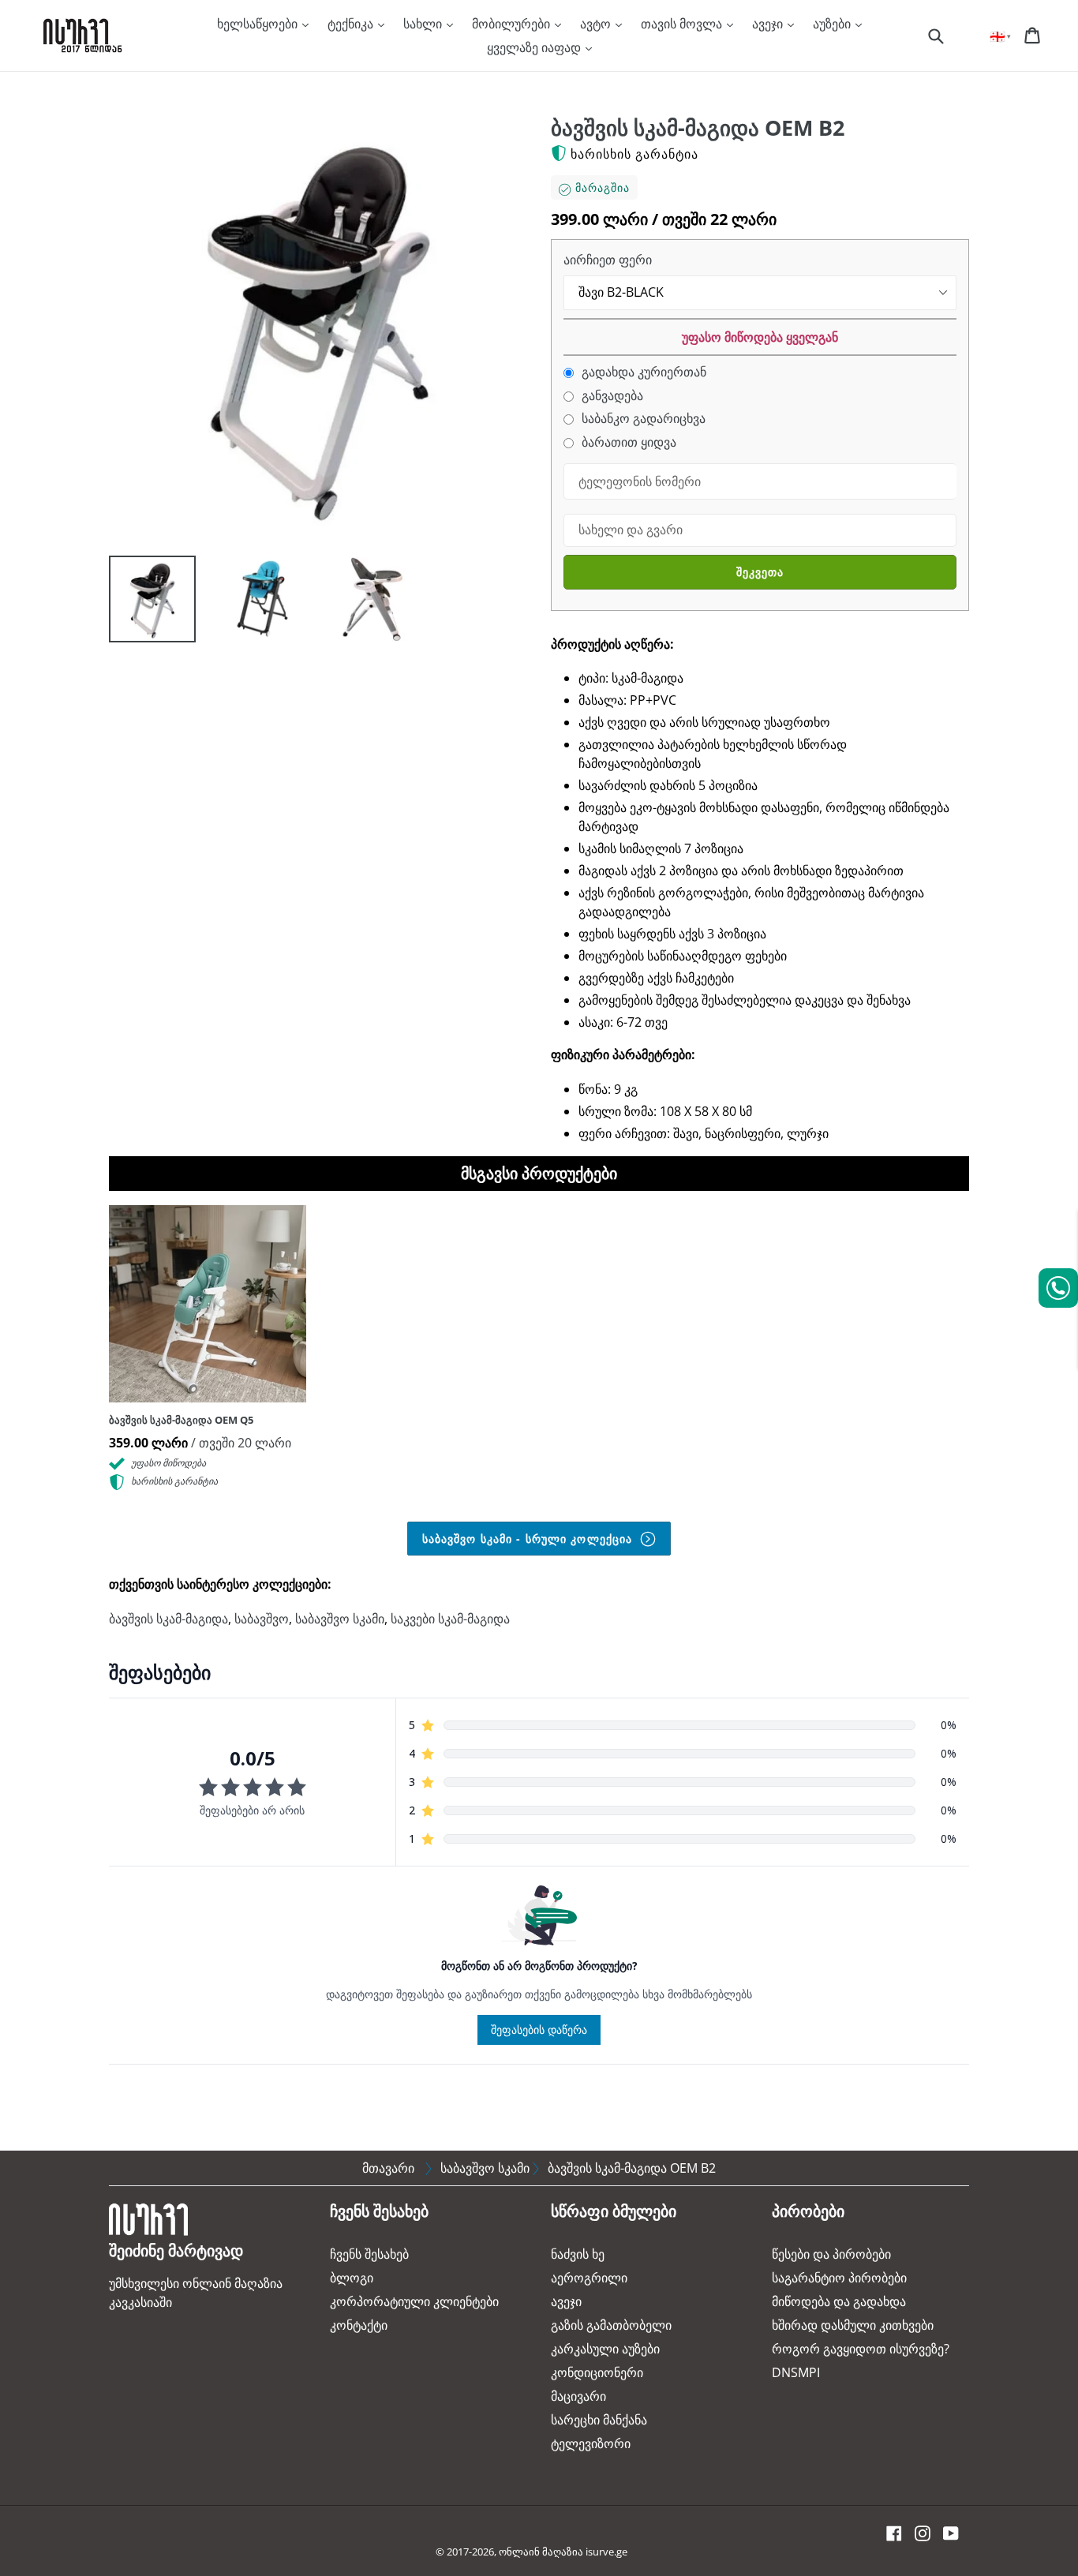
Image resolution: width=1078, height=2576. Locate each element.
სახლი (424, 24)
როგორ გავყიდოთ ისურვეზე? (861, 2349)
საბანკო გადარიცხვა (642, 419)
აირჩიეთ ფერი (608, 260)
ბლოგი (352, 2278)
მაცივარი (578, 2396)
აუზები (833, 24)
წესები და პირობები (831, 2254)
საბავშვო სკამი (340, 1619)
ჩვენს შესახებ (369, 2254)
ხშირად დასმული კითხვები (853, 2325)
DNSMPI (796, 2372)
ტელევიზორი (591, 2443)
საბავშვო (262, 1619)
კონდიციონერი (597, 2372)
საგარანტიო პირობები (839, 2278)
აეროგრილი (589, 2278)
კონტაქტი (359, 2325)
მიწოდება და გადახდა (839, 2301)
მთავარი (388, 2168)
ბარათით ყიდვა (627, 442)
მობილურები (513, 24)
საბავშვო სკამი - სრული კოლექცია (530, 1539)
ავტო (597, 24)
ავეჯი (769, 24)
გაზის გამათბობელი (611, 2325)
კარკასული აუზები (605, 2349)
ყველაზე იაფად (535, 47)
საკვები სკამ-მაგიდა (450, 1619)
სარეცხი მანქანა (599, 2420)
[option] (140, 603)
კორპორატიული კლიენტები (414, 2301)
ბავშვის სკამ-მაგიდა (168, 1619)
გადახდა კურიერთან (642, 372)
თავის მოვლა (683, 24)
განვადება (611, 396)
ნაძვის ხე (578, 2254)
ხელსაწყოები (259, 24)
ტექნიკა (352, 24)
